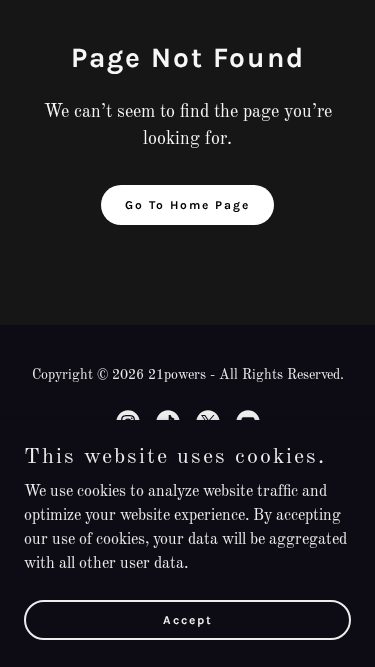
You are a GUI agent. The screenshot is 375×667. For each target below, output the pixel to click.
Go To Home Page (187, 205)
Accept (188, 619)
